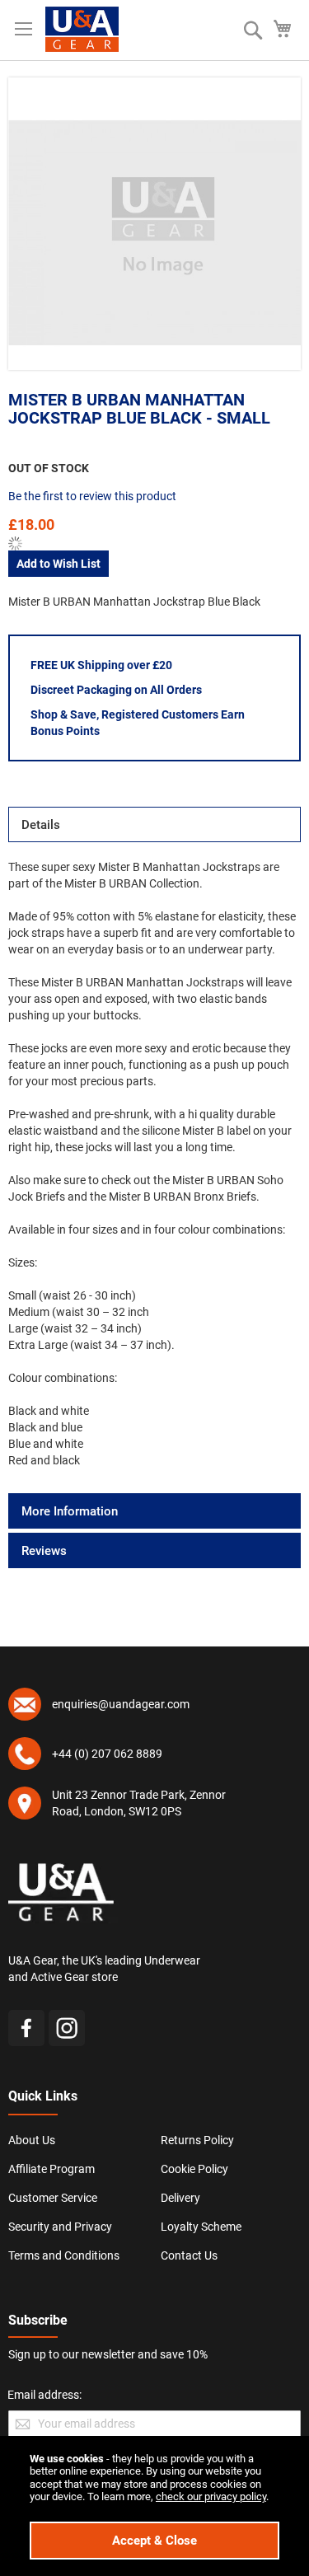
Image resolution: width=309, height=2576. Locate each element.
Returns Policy (197, 2140)
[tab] (154, 824)
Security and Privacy (60, 2227)
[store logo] (82, 29)
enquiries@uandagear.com (121, 1704)
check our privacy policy (211, 2496)
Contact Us (189, 2255)
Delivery (180, 2198)
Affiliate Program (51, 2169)
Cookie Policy (194, 2169)
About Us (32, 2140)
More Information (70, 1511)
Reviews (44, 1551)
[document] (154, 2506)
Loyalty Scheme (201, 2227)
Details (41, 825)
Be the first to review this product (92, 496)
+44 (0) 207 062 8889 (107, 1754)
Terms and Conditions (64, 2255)
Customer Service (53, 2198)
